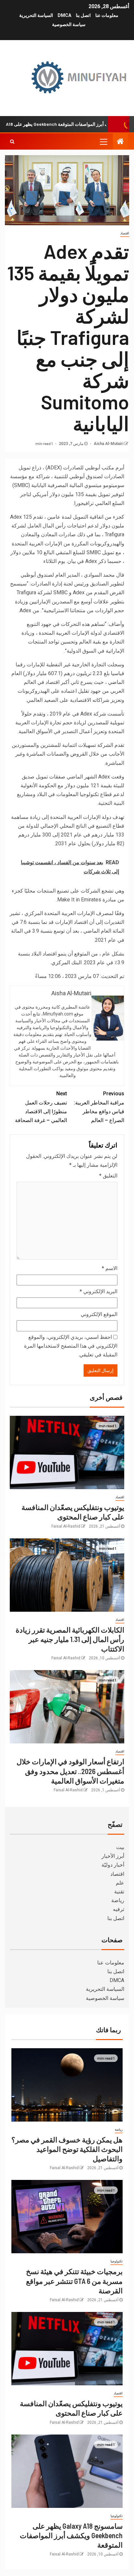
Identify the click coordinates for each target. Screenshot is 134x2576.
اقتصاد (125, 233)
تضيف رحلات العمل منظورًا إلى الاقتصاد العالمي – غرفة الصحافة (41, 1107)
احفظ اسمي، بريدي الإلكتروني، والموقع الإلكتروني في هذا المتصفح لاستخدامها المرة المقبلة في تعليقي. (71, 1346)
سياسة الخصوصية (69, 24)
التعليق (108, 1176)
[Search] (12, 141)
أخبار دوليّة (113, 1865)
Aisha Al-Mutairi (108, 444)
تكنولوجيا (117, 2261)
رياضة (118, 1900)
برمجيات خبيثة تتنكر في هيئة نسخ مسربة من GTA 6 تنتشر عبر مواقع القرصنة (74, 2281)
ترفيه (119, 1909)
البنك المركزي (67, 962)
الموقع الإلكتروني (99, 1314)
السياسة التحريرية (36, 15)
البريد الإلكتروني (99, 1291)
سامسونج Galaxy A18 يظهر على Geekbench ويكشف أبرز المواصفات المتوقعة (71, 2535)
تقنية (119, 1892)
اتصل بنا (83, 15)
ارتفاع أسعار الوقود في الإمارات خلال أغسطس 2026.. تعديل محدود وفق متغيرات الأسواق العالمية (70, 1771)
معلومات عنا (107, 15)
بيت (120, 1847)
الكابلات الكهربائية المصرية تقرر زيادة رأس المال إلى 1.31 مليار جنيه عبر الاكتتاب (70, 1639)
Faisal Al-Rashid (66, 1526)
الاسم (110, 1268)
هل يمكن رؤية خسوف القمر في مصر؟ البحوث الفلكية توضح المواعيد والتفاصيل (67, 2149)
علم (120, 1883)
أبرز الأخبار (113, 1856)
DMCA (64, 15)
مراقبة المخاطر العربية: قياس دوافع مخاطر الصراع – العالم (99, 1107)
